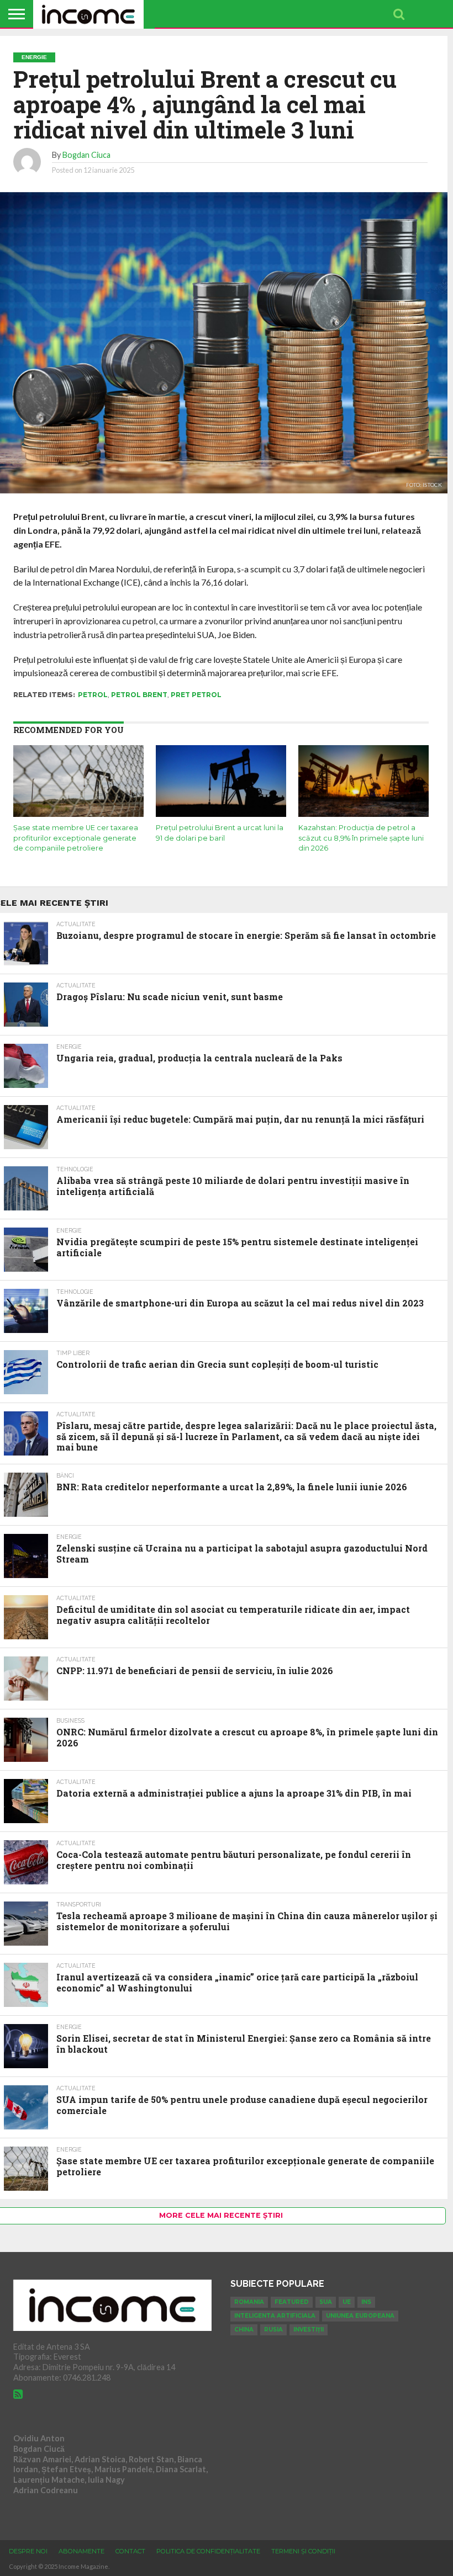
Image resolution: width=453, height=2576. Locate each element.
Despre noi (28, 2551)
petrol (93, 695)
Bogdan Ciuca (86, 155)
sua (326, 2302)
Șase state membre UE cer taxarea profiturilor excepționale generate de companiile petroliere (76, 838)
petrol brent (139, 695)
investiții (309, 2330)
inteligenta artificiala (275, 2316)
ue (347, 2302)
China (244, 2330)
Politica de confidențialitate (208, 2551)
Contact (130, 2551)
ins (366, 2302)
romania (249, 2302)
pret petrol (196, 695)
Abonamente (81, 2551)
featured (292, 2302)
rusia (273, 2330)
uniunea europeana (360, 2316)
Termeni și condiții (303, 2551)
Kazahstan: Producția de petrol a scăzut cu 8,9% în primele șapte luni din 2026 (361, 838)
